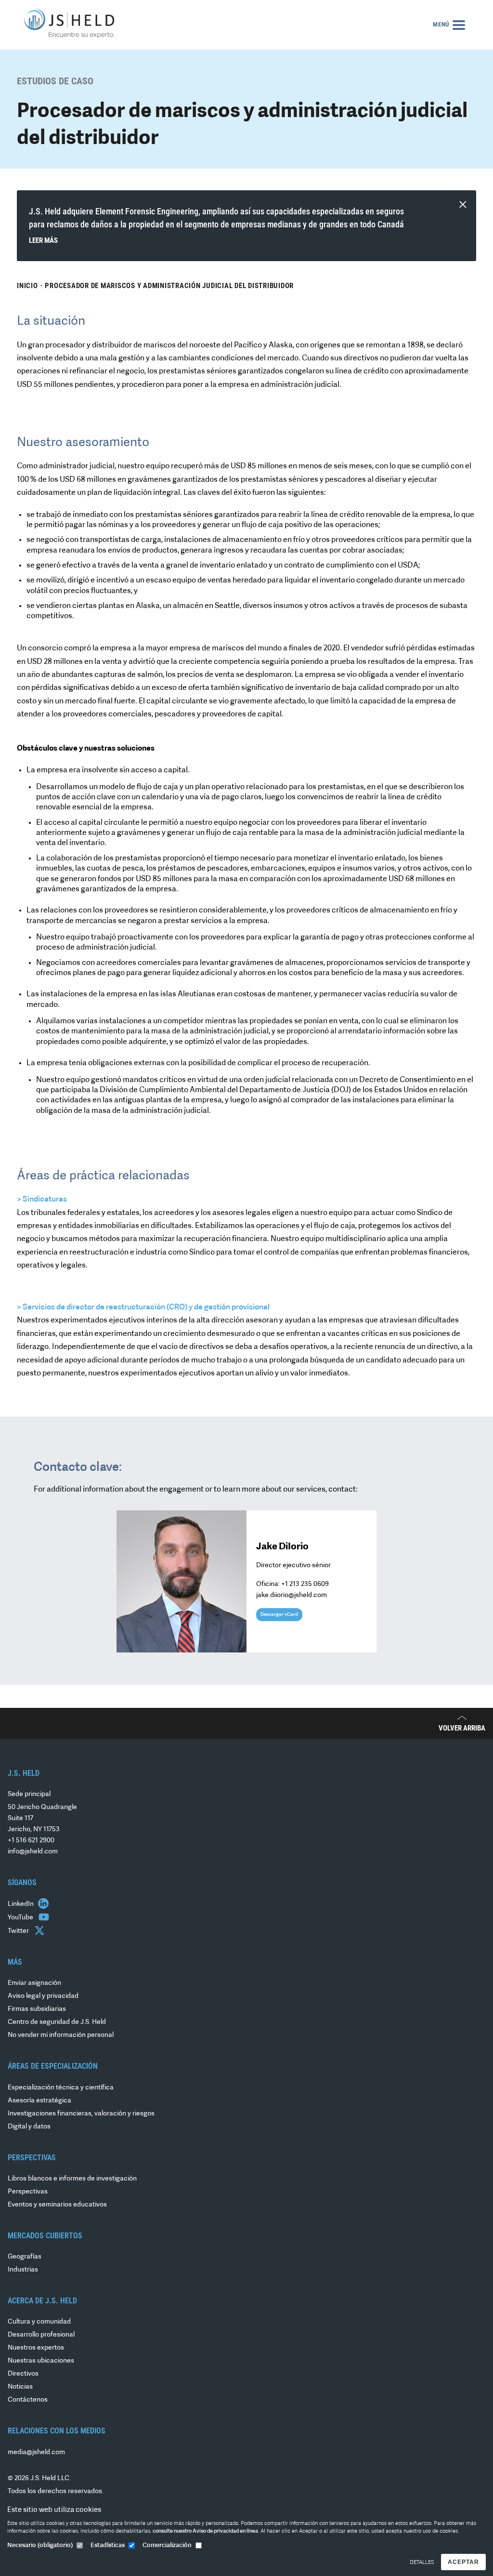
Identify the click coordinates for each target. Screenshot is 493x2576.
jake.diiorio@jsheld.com (292, 1595)
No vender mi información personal (61, 2035)
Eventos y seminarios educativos (57, 2205)
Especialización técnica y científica (61, 2088)
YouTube (21, 1918)
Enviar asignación (34, 1983)
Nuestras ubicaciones (41, 2361)
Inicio (27, 286)
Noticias (20, 2387)
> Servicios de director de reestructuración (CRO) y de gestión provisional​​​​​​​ (143, 1308)
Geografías (25, 2257)
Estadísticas (108, 2545)
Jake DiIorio (282, 1547)
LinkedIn (21, 1904)
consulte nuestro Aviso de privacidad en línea (205, 2531)
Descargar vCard (279, 1615)
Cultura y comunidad (39, 2322)
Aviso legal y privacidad (43, 1996)
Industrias (23, 2270)
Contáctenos (28, 2400)
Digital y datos (29, 2127)
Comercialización (167, 2545)
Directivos (23, 2374)
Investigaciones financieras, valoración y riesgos (81, 2114)
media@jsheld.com (36, 2452)
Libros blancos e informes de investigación (72, 2179)
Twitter (19, 1931)
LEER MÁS (43, 240)
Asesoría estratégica (39, 2101)
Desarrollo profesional (41, 2335)
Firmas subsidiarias (37, 2009)
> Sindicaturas (42, 1200)
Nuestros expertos (36, 2348)
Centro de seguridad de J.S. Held (57, 2022)
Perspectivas (28, 2192)
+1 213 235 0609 (305, 1584)
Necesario (40, 2545)
